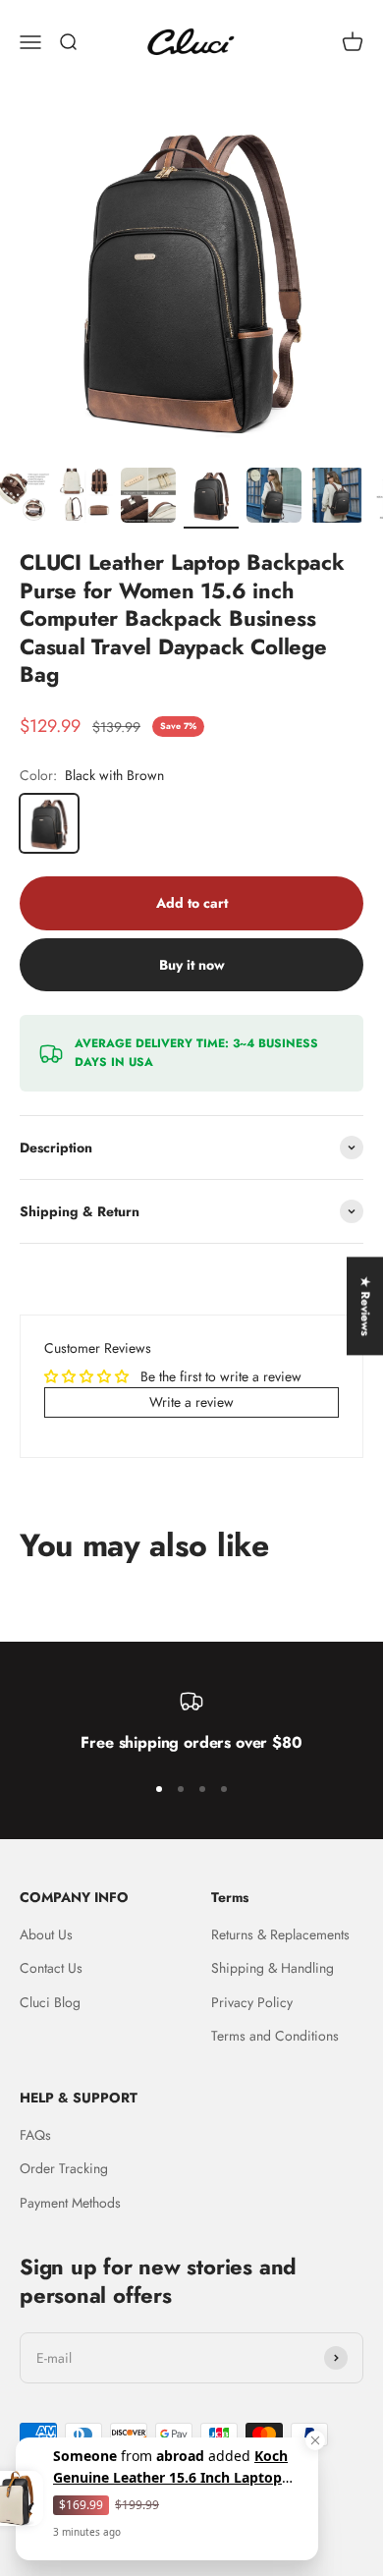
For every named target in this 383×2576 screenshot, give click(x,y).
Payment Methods (70, 2203)
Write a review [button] (191, 1402)
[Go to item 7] (85, 498)
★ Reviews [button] (365, 1306)
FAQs (35, 2135)
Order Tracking (64, 2168)
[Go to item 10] (274, 498)
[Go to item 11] (337, 498)
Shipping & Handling (273, 1968)
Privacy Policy (252, 2002)
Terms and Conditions (275, 2036)
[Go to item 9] (211, 498)
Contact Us (51, 1968)
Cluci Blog (50, 2002)
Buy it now (192, 965)
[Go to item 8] (148, 498)
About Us (46, 1934)
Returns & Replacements (280, 1934)
